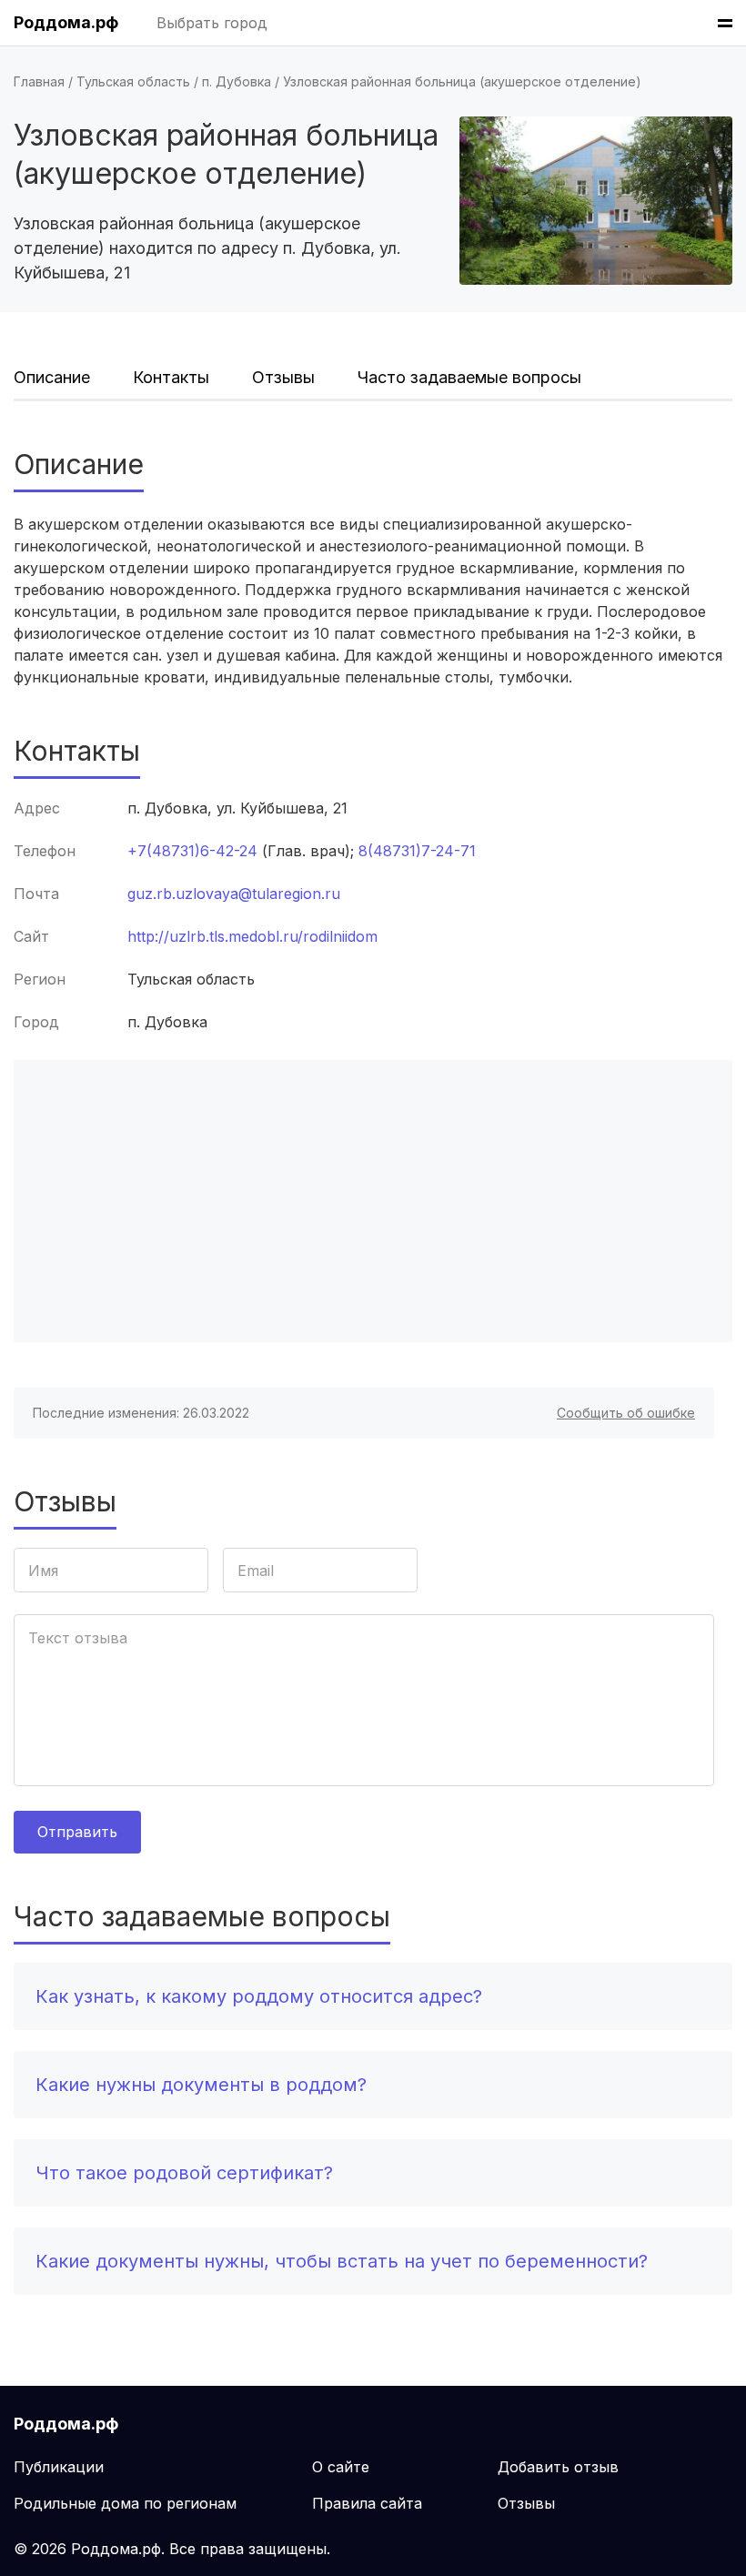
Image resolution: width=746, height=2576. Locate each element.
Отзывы (283, 377)
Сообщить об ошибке (626, 1413)
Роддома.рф (66, 22)
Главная (39, 81)
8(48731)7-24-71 (417, 851)
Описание (52, 377)
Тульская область (133, 81)
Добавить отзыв (558, 2467)
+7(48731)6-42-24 (192, 851)
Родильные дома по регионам (125, 2503)
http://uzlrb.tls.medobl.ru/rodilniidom (252, 936)
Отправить (77, 1832)
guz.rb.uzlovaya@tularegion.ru (234, 894)
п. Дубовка (237, 81)
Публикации (59, 2467)
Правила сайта (367, 2503)
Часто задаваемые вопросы (469, 377)
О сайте (341, 2467)
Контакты (171, 377)
